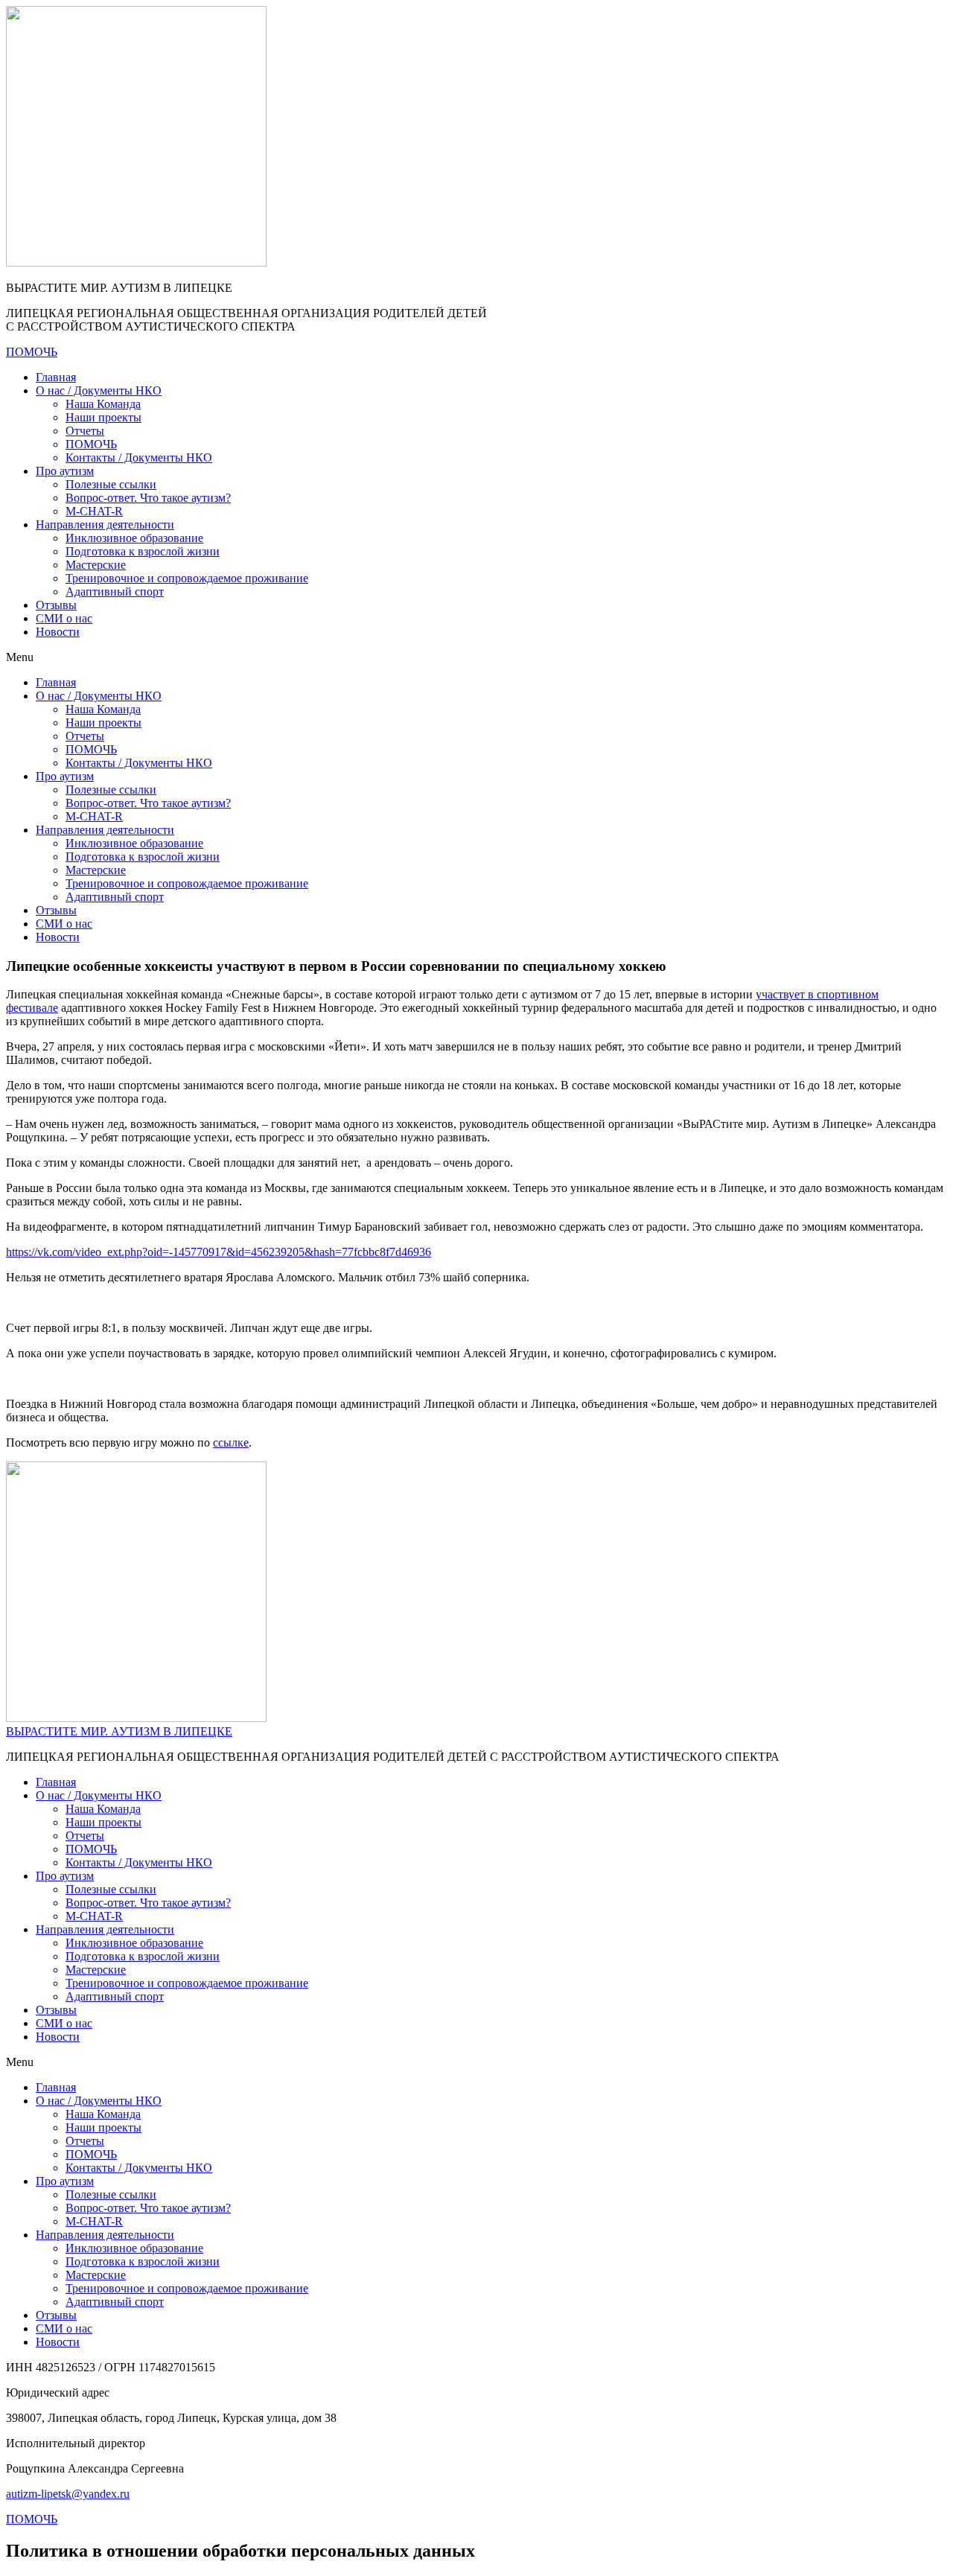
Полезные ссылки (111, 484)
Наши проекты (103, 417)
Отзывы (56, 605)
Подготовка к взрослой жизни (143, 551)
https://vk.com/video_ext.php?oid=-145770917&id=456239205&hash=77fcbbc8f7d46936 (219, 1252)
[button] (476, 657)
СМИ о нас (64, 618)
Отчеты (85, 431)
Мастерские (96, 565)
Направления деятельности (105, 525)
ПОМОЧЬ (91, 444)
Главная (56, 377)
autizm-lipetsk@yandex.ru (68, 2494)
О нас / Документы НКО (99, 390)
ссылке (231, 1442)
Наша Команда (103, 404)
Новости (58, 632)
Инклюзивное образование (134, 538)
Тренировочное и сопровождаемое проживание (187, 578)
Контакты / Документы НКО (139, 458)
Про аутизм (65, 471)
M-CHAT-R (94, 511)
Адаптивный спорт (115, 592)
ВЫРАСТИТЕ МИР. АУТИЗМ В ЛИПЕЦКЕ (119, 1731)
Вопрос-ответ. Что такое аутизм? (148, 498)
